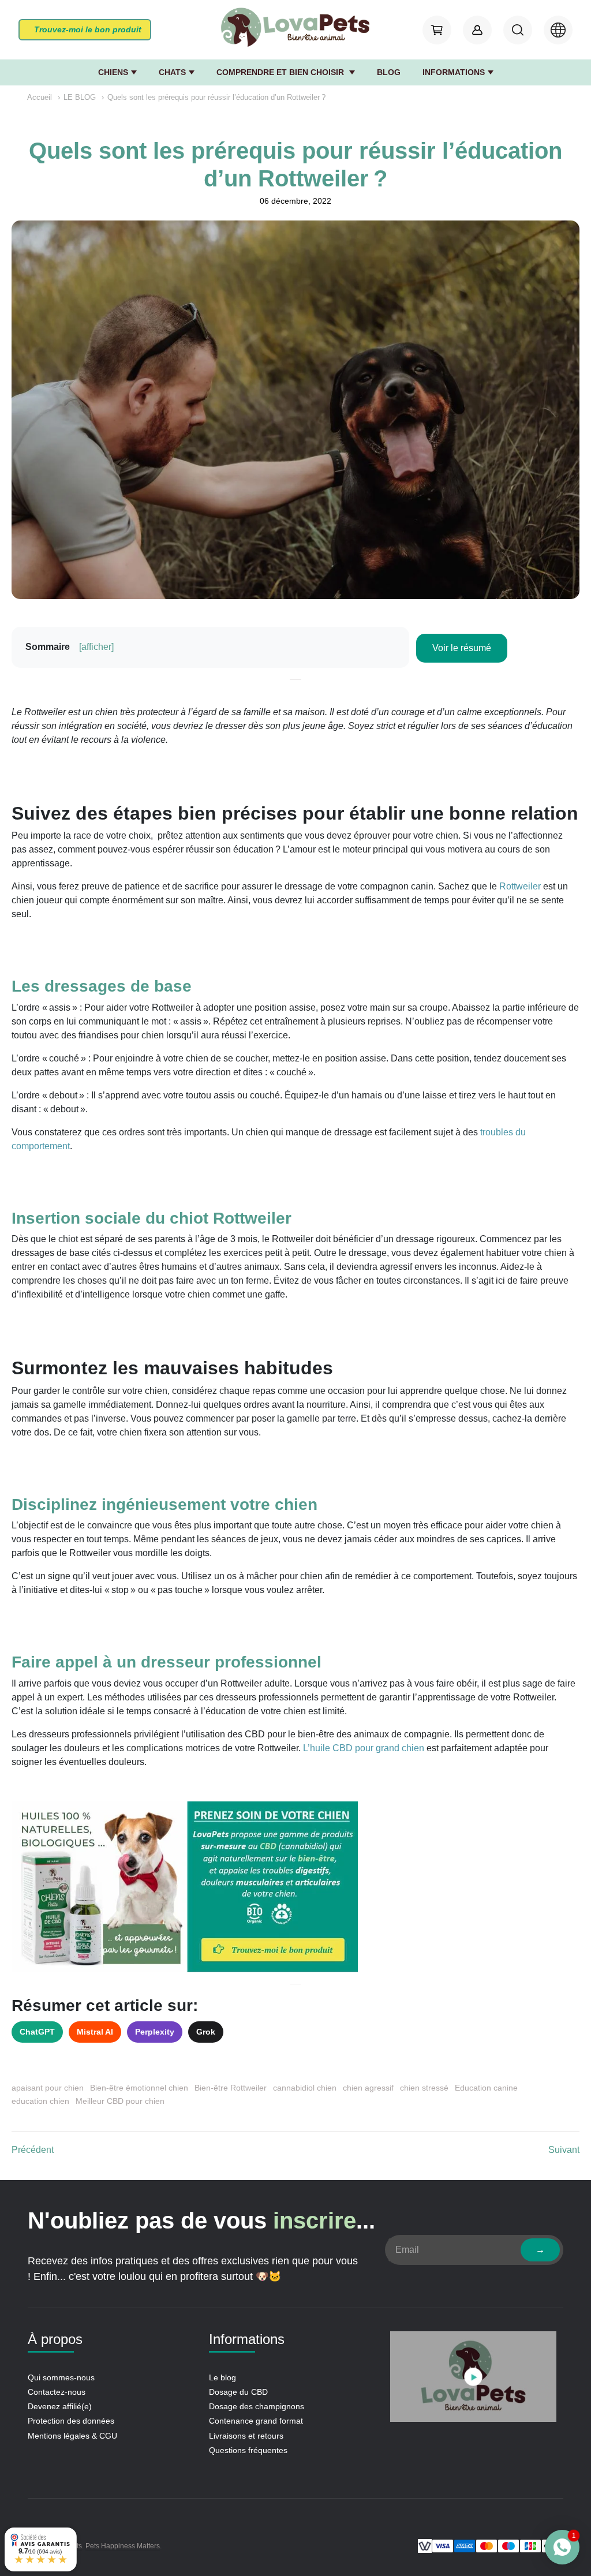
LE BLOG (80, 97)
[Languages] (558, 30)
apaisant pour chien (48, 2088)
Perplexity (155, 2032)
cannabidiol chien (305, 2088)
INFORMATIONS (454, 72)
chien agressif (368, 2088)
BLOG (389, 72)
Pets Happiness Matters (123, 2546)
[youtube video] (473, 2379)
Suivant (564, 2150)
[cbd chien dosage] (295, 1887)
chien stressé (424, 2088)
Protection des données (71, 2421)
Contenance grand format (256, 2421)
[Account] (477, 30)
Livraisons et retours (246, 2436)
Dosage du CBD (238, 2392)
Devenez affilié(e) (60, 2406)
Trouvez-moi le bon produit (88, 29)
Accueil (40, 97)
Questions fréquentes (248, 2450)
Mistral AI (95, 2032)
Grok (206, 2032)
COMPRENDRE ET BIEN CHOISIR (281, 72)
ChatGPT (37, 2032)
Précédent (33, 2150)
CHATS (172, 72)
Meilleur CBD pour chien (120, 2101)
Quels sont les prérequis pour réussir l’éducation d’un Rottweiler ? (216, 97)
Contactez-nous (57, 2392)
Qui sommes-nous (61, 2377)
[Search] (518, 30)
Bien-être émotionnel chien (139, 2088)
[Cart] (437, 30)
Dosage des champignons (257, 2406)
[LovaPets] (295, 28)
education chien (40, 2101)
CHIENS (113, 72)
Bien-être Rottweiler (231, 2088)
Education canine (486, 2088)
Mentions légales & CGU (72, 2436)
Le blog (222, 2377)
